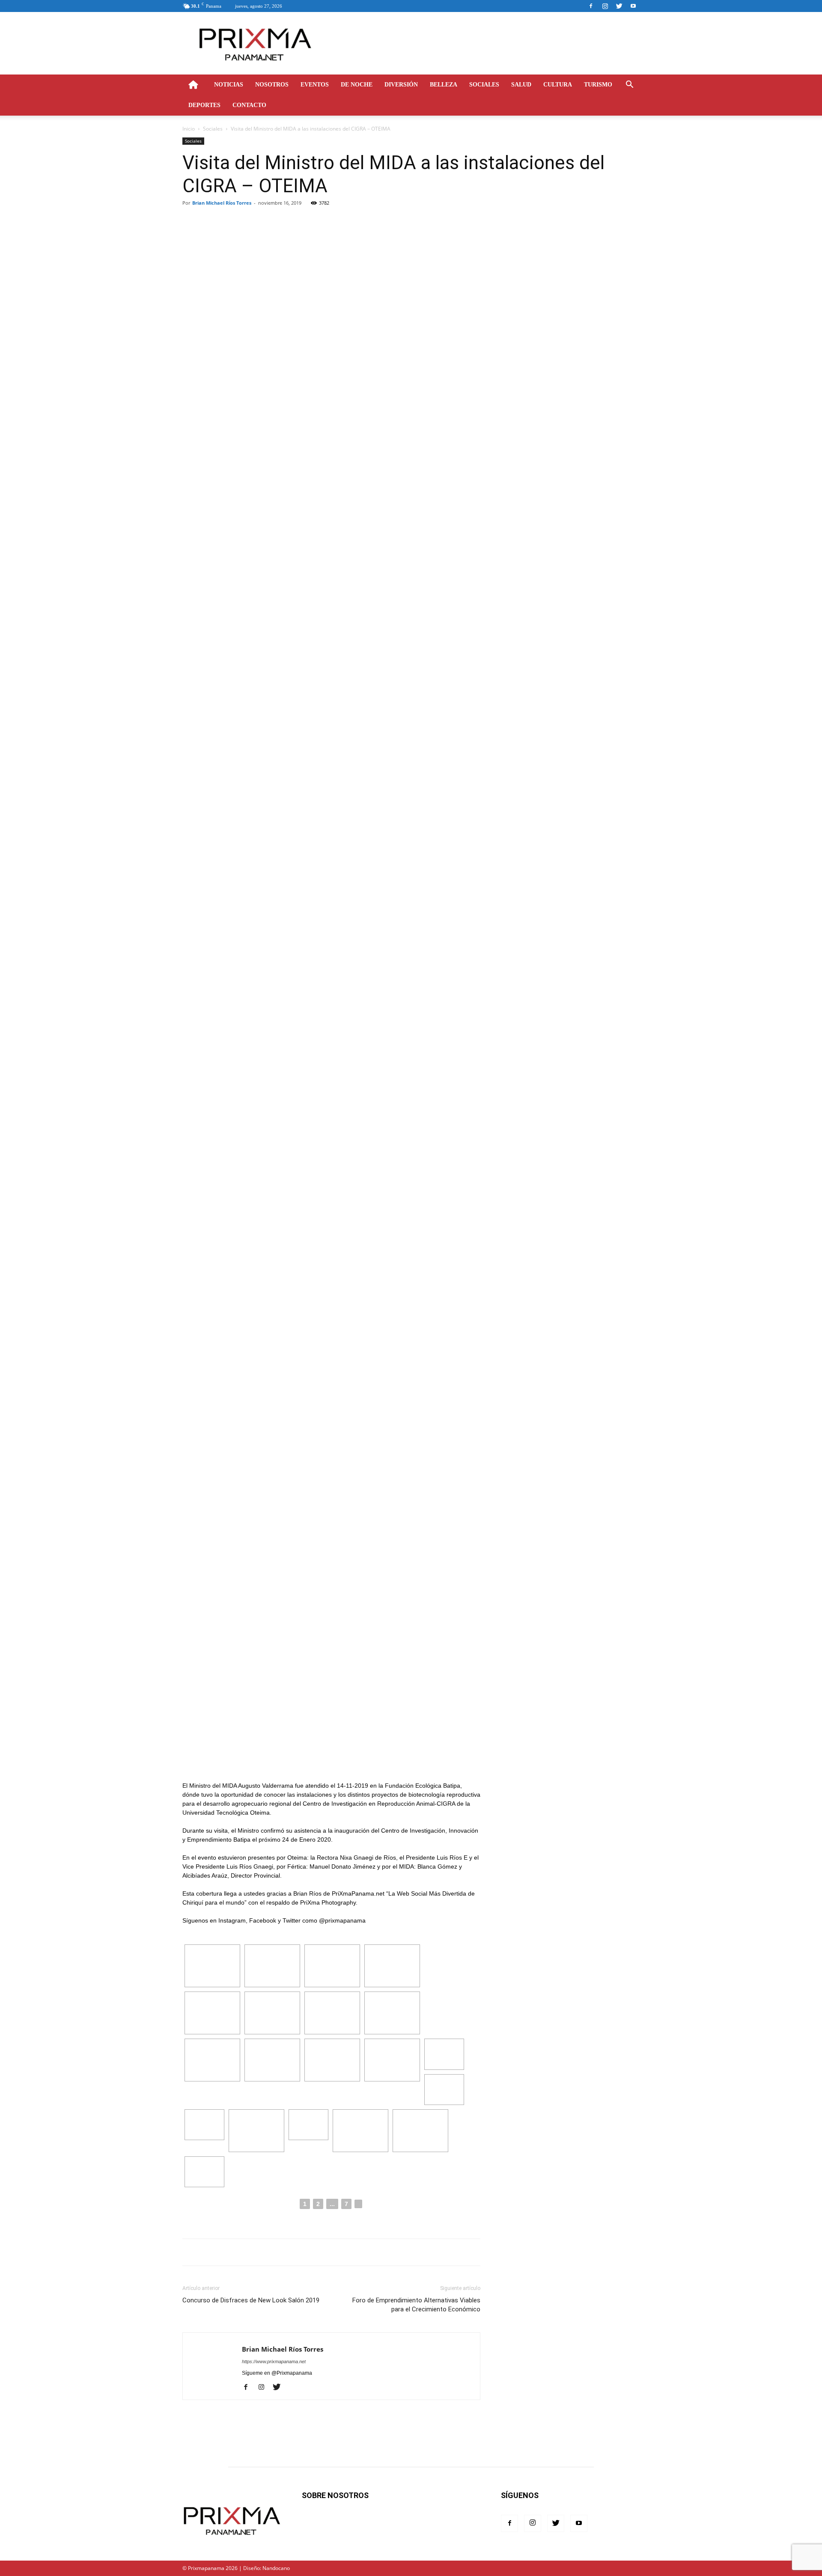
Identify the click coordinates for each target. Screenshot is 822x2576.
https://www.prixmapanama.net (274, 2361)
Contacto (249, 105)
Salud (521, 85)
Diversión (401, 85)
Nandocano (276, 2568)
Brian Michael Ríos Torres (222, 203)
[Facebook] (591, 6)
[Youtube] (633, 6)
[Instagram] (605, 6)
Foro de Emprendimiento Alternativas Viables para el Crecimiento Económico (416, 2305)
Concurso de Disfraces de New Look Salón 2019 (251, 2300)
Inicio (189, 129)
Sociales (484, 85)
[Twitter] (619, 6)
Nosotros (272, 85)
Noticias (229, 85)
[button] (629, 85)
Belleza (444, 85)
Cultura (558, 85)
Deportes (204, 105)
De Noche (357, 85)
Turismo (598, 85)
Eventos (315, 85)
